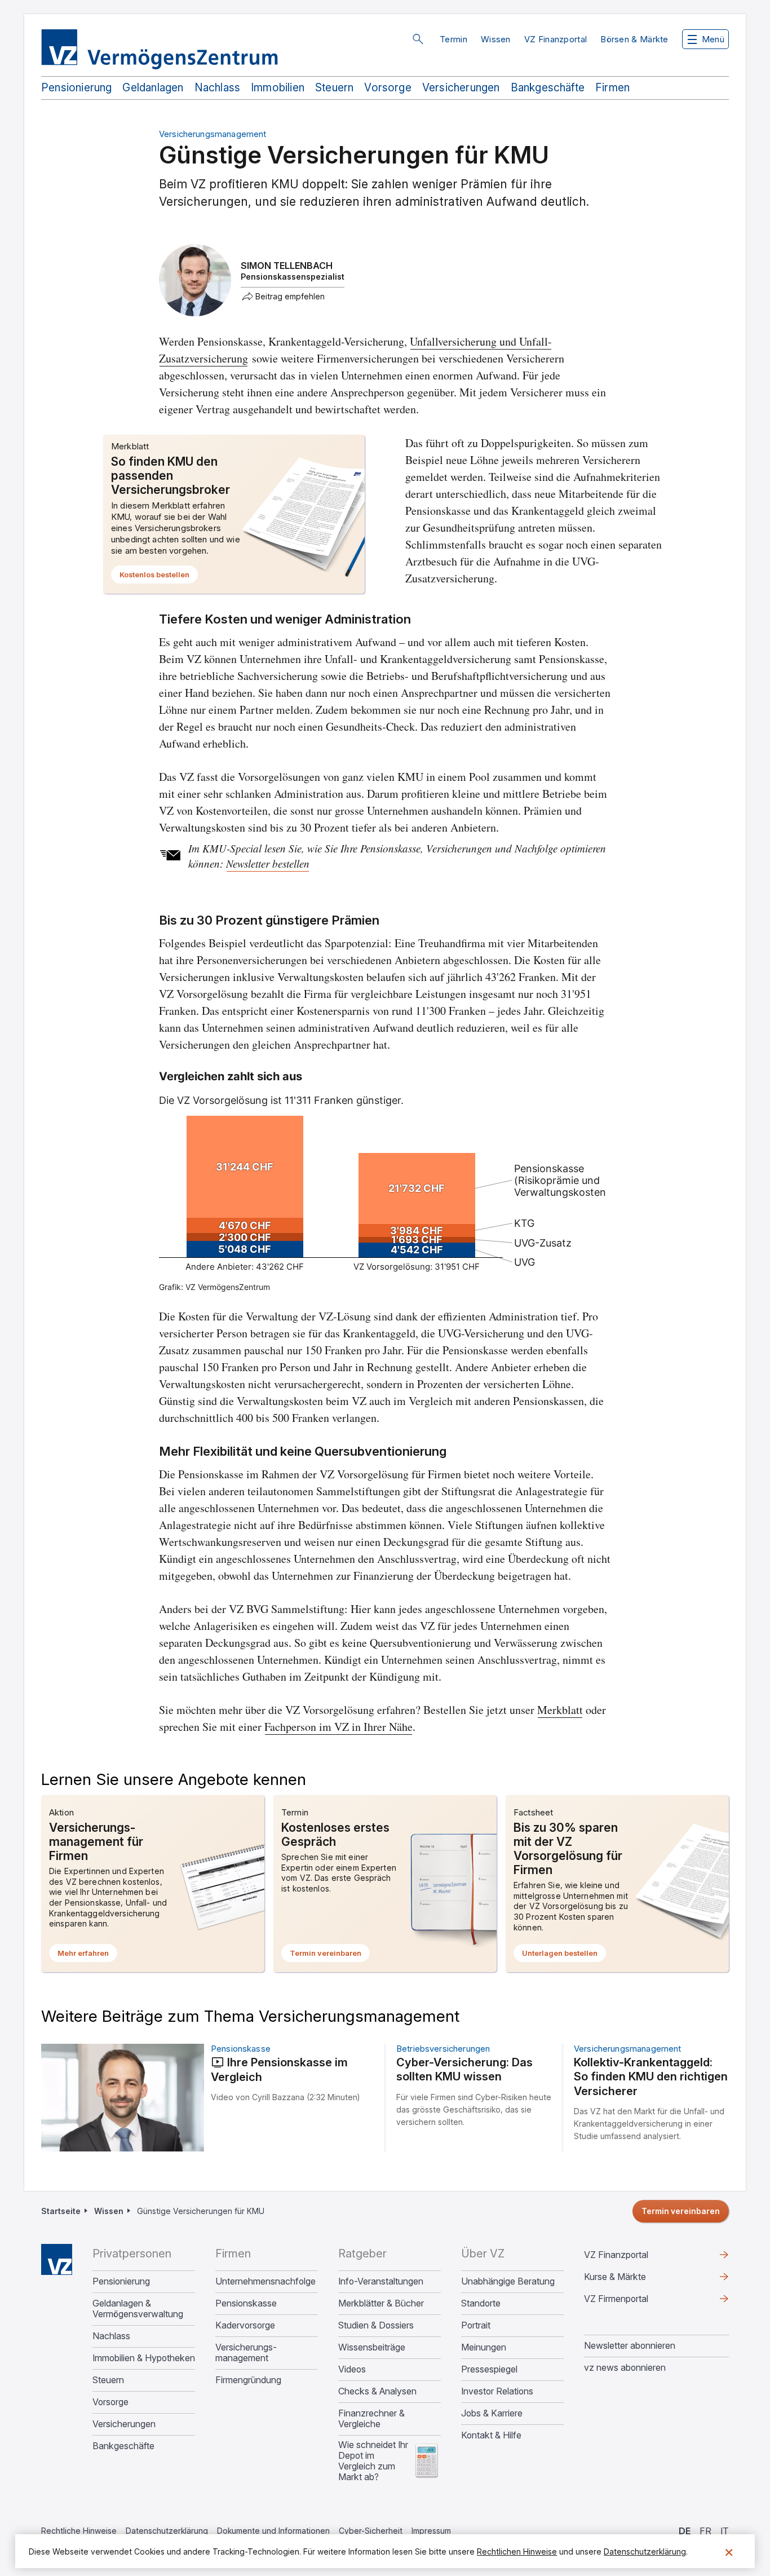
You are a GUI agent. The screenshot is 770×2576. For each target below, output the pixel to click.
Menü (713, 39)
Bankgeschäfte (548, 88)
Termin (453, 39)
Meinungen (484, 2347)
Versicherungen (461, 88)
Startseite (61, 2211)
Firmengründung (248, 2380)
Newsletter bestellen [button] (268, 864)
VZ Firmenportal (634, 2301)
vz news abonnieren (625, 2367)
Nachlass (218, 88)
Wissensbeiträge (372, 2347)
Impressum (431, 2531)
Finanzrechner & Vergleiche (371, 2419)
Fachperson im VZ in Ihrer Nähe (338, 1727)
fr (705, 2531)
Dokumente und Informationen (273, 2531)
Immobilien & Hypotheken (144, 2358)
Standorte (481, 2303)
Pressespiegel (489, 2369)
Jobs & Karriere (492, 2413)
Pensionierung (76, 88)
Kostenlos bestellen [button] (159, 577)
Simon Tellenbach (287, 266)
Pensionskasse (246, 2303)
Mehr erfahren (87, 1955)
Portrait (476, 2325)
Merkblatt (560, 1710)
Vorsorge (388, 88)
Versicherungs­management (246, 2353)
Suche (418, 39)
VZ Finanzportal (556, 39)
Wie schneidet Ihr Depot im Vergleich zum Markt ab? (373, 2461)
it (725, 2531)
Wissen (496, 39)
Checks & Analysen (377, 2391)
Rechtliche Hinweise (79, 2531)
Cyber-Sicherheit (371, 2531)
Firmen (612, 88)
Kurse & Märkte (633, 2279)
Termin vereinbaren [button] (330, 1955)
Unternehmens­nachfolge (265, 2281)
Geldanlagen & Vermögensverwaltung (138, 2309)
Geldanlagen (153, 88)
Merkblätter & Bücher (381, 2303)
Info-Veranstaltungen (381, 2281)
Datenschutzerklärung (167, 2531)
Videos (352, 2369)
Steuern (334, 88)
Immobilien (278, 88)
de (685, 2531)
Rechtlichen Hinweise (517, 2551)
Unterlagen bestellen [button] (564, 1955)
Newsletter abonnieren (630, 2345)
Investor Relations (497, 2391)
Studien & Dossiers (376, 2325)
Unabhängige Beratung (508, 2281)
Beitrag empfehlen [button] (290, 297)
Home (57, 2259)
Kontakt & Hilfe (491, 2435)
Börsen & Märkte (634, 39)
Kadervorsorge (245, 2325)
